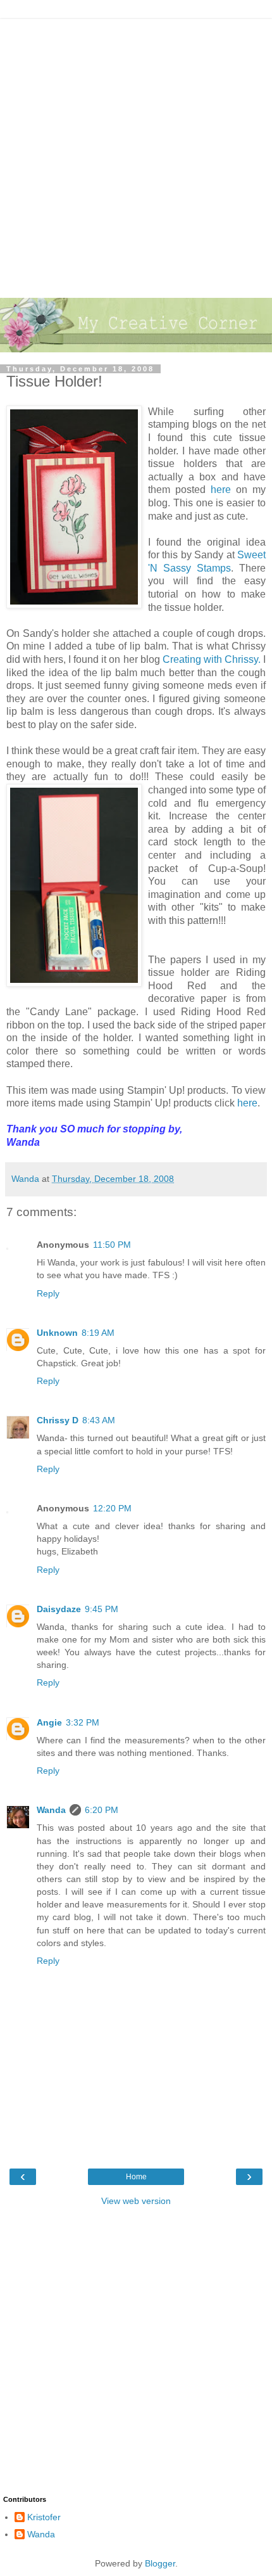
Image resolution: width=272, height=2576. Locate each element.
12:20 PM (112, 1508)
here (223, 490)
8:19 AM (98, 1333)
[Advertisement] (136, 155)
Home (136, 2177)
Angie (49, 1722)
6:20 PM (102, 1810)
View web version (136, 2201)
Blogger (160, 2563)
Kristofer (44, 2517)
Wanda (51, 1810)
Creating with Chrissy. (212, 659)
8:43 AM (99, 1420)
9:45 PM (102, 1609)
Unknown (57, 1333)
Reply (48, 1293)
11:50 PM (112, 1245)
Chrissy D (58, 1420)
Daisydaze (59, 1609)
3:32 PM (83, 1722)
